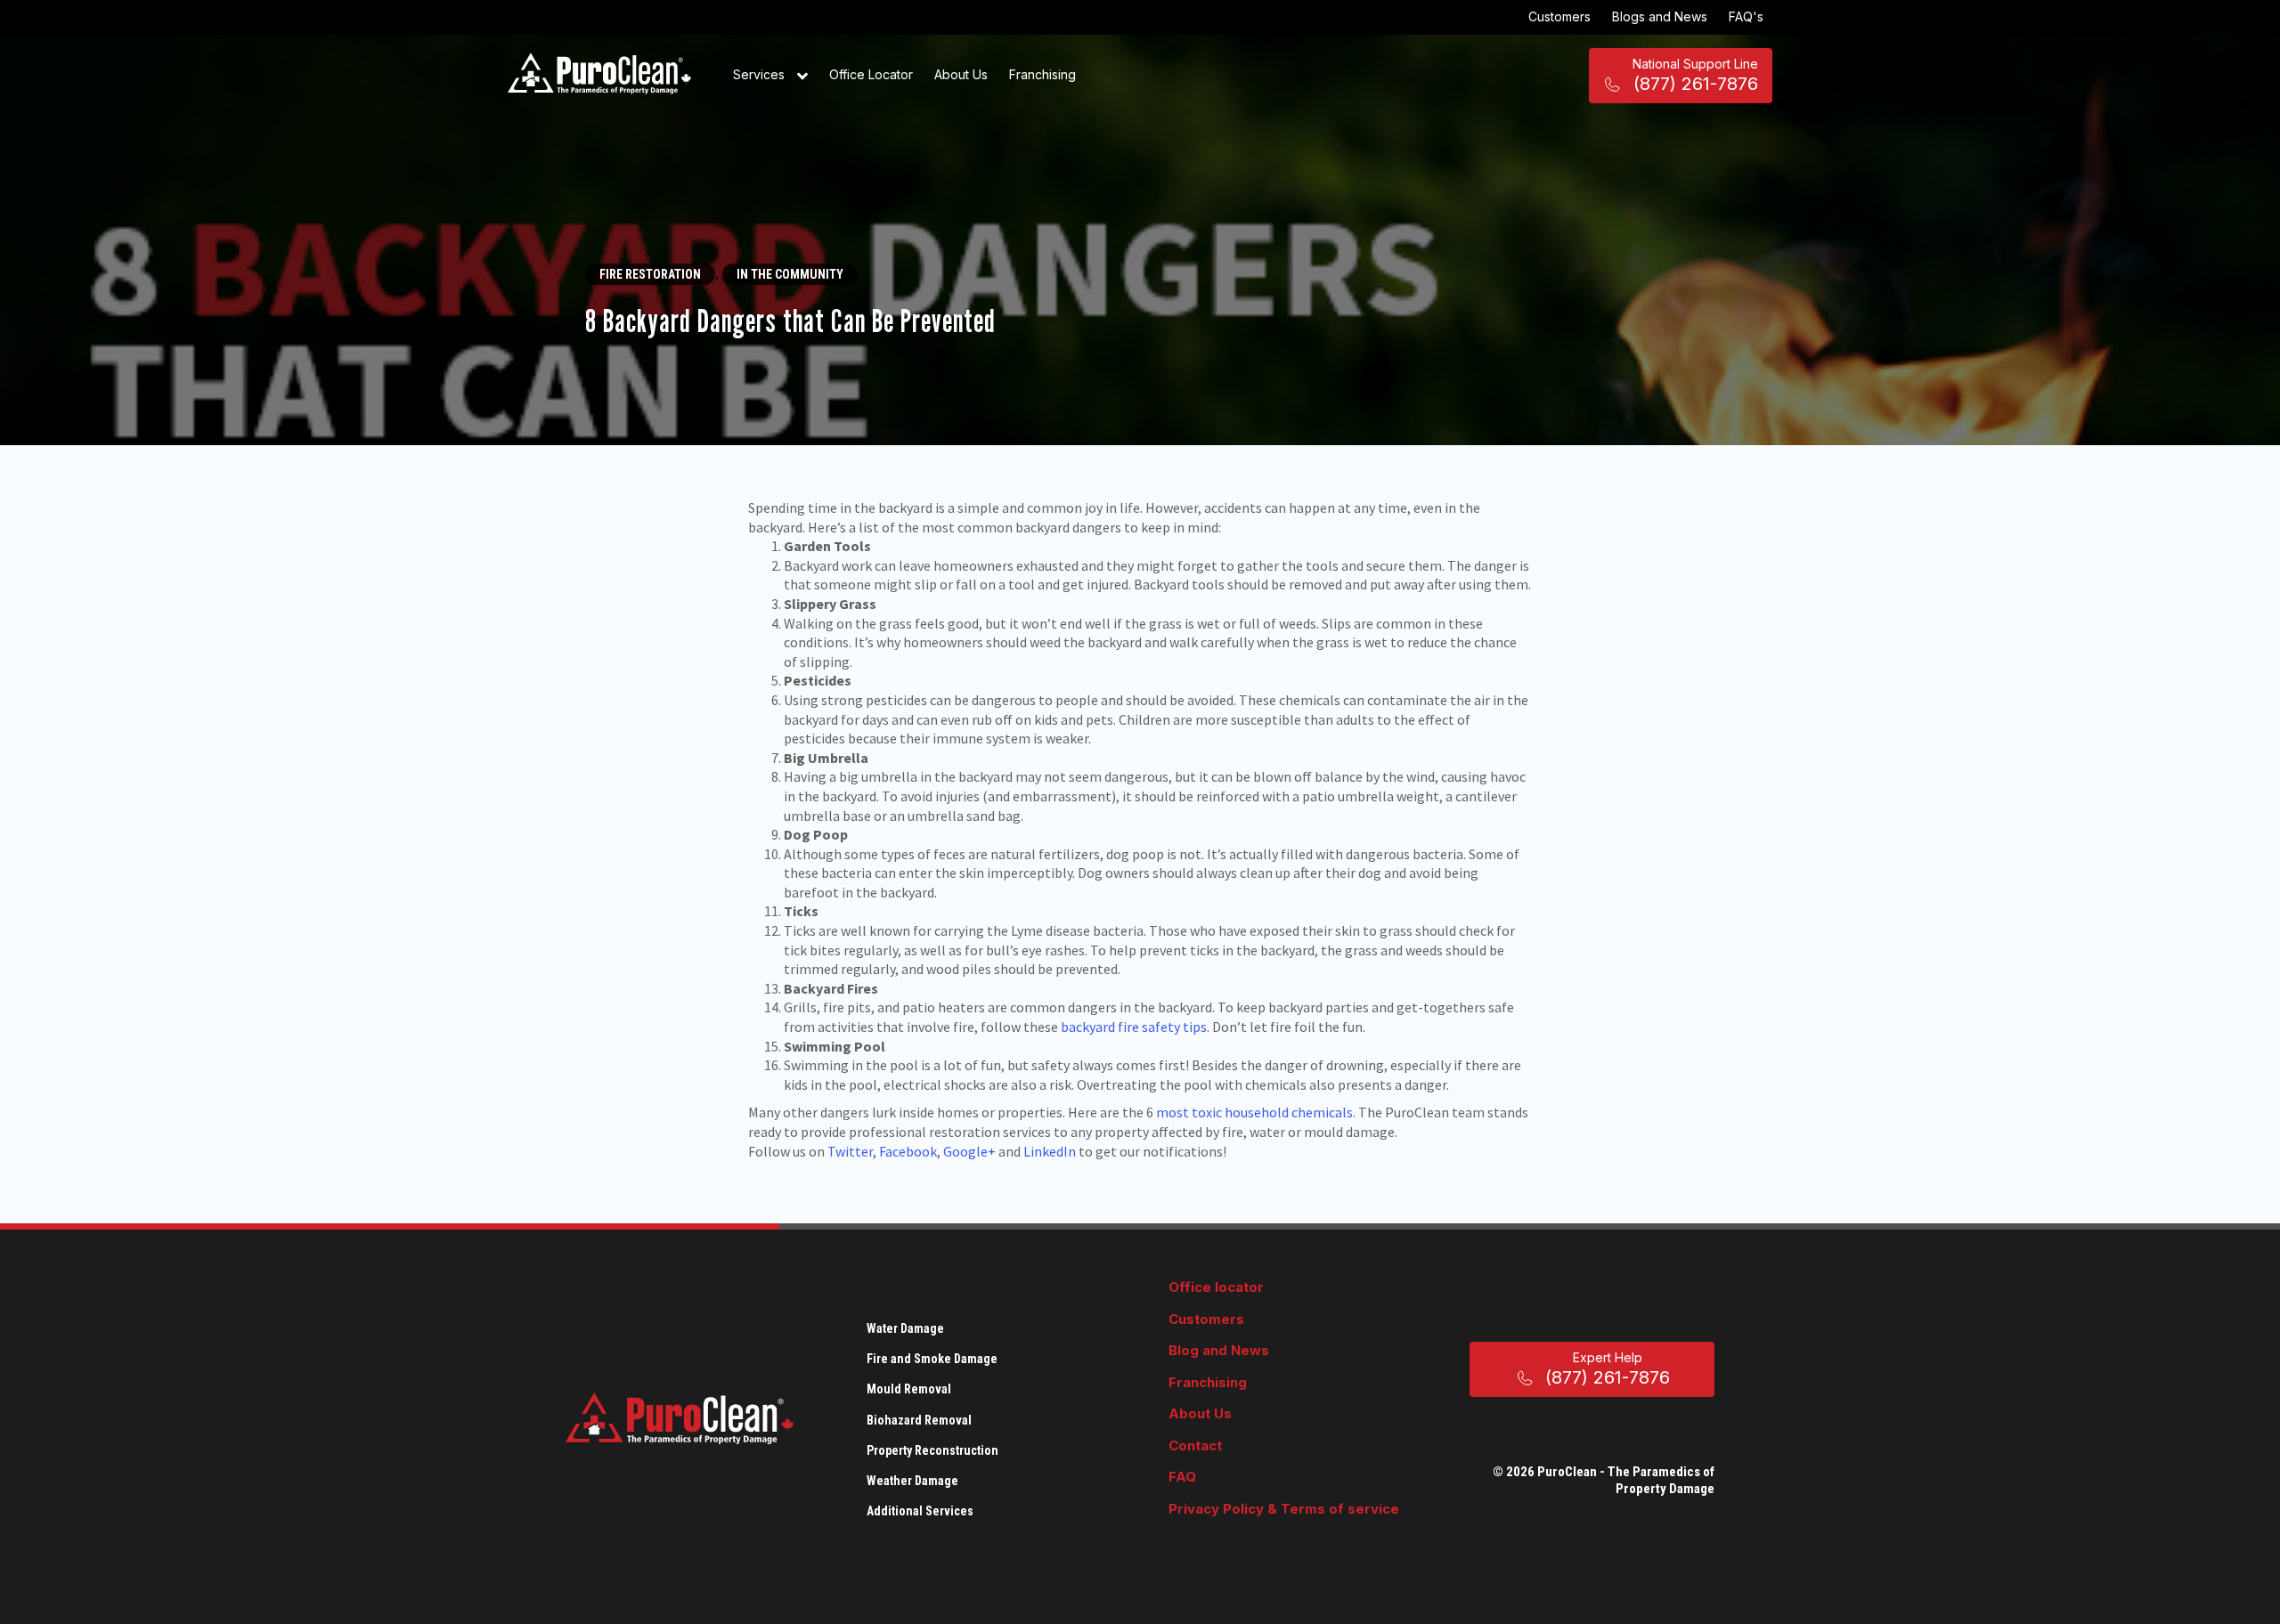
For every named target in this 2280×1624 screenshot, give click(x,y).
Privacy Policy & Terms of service (1284, 1509)
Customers (1559, 16)
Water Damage (905, 1328)
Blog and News (1219, 1350)
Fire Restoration (650, 274)
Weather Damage (912, 1481)
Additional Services (920, 1511)
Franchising (1042, 74)
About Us (961, 74)
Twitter (850, 1151)
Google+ (969, 1151)
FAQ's (1746, 16)
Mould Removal (909, 1389)
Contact (1195, 1445)
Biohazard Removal (919, 1420)
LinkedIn (1050, 1151)
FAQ (1182, 1477)
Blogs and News (1660, 16)
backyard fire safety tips (1134, 1027)
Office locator (1216, 1287)
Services (761, 74)
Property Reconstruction (932, 1450)
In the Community (790, 274)
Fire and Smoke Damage (932, 1359)
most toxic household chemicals (1254, 1112)
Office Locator (871, 74)
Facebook (908, 1151)
